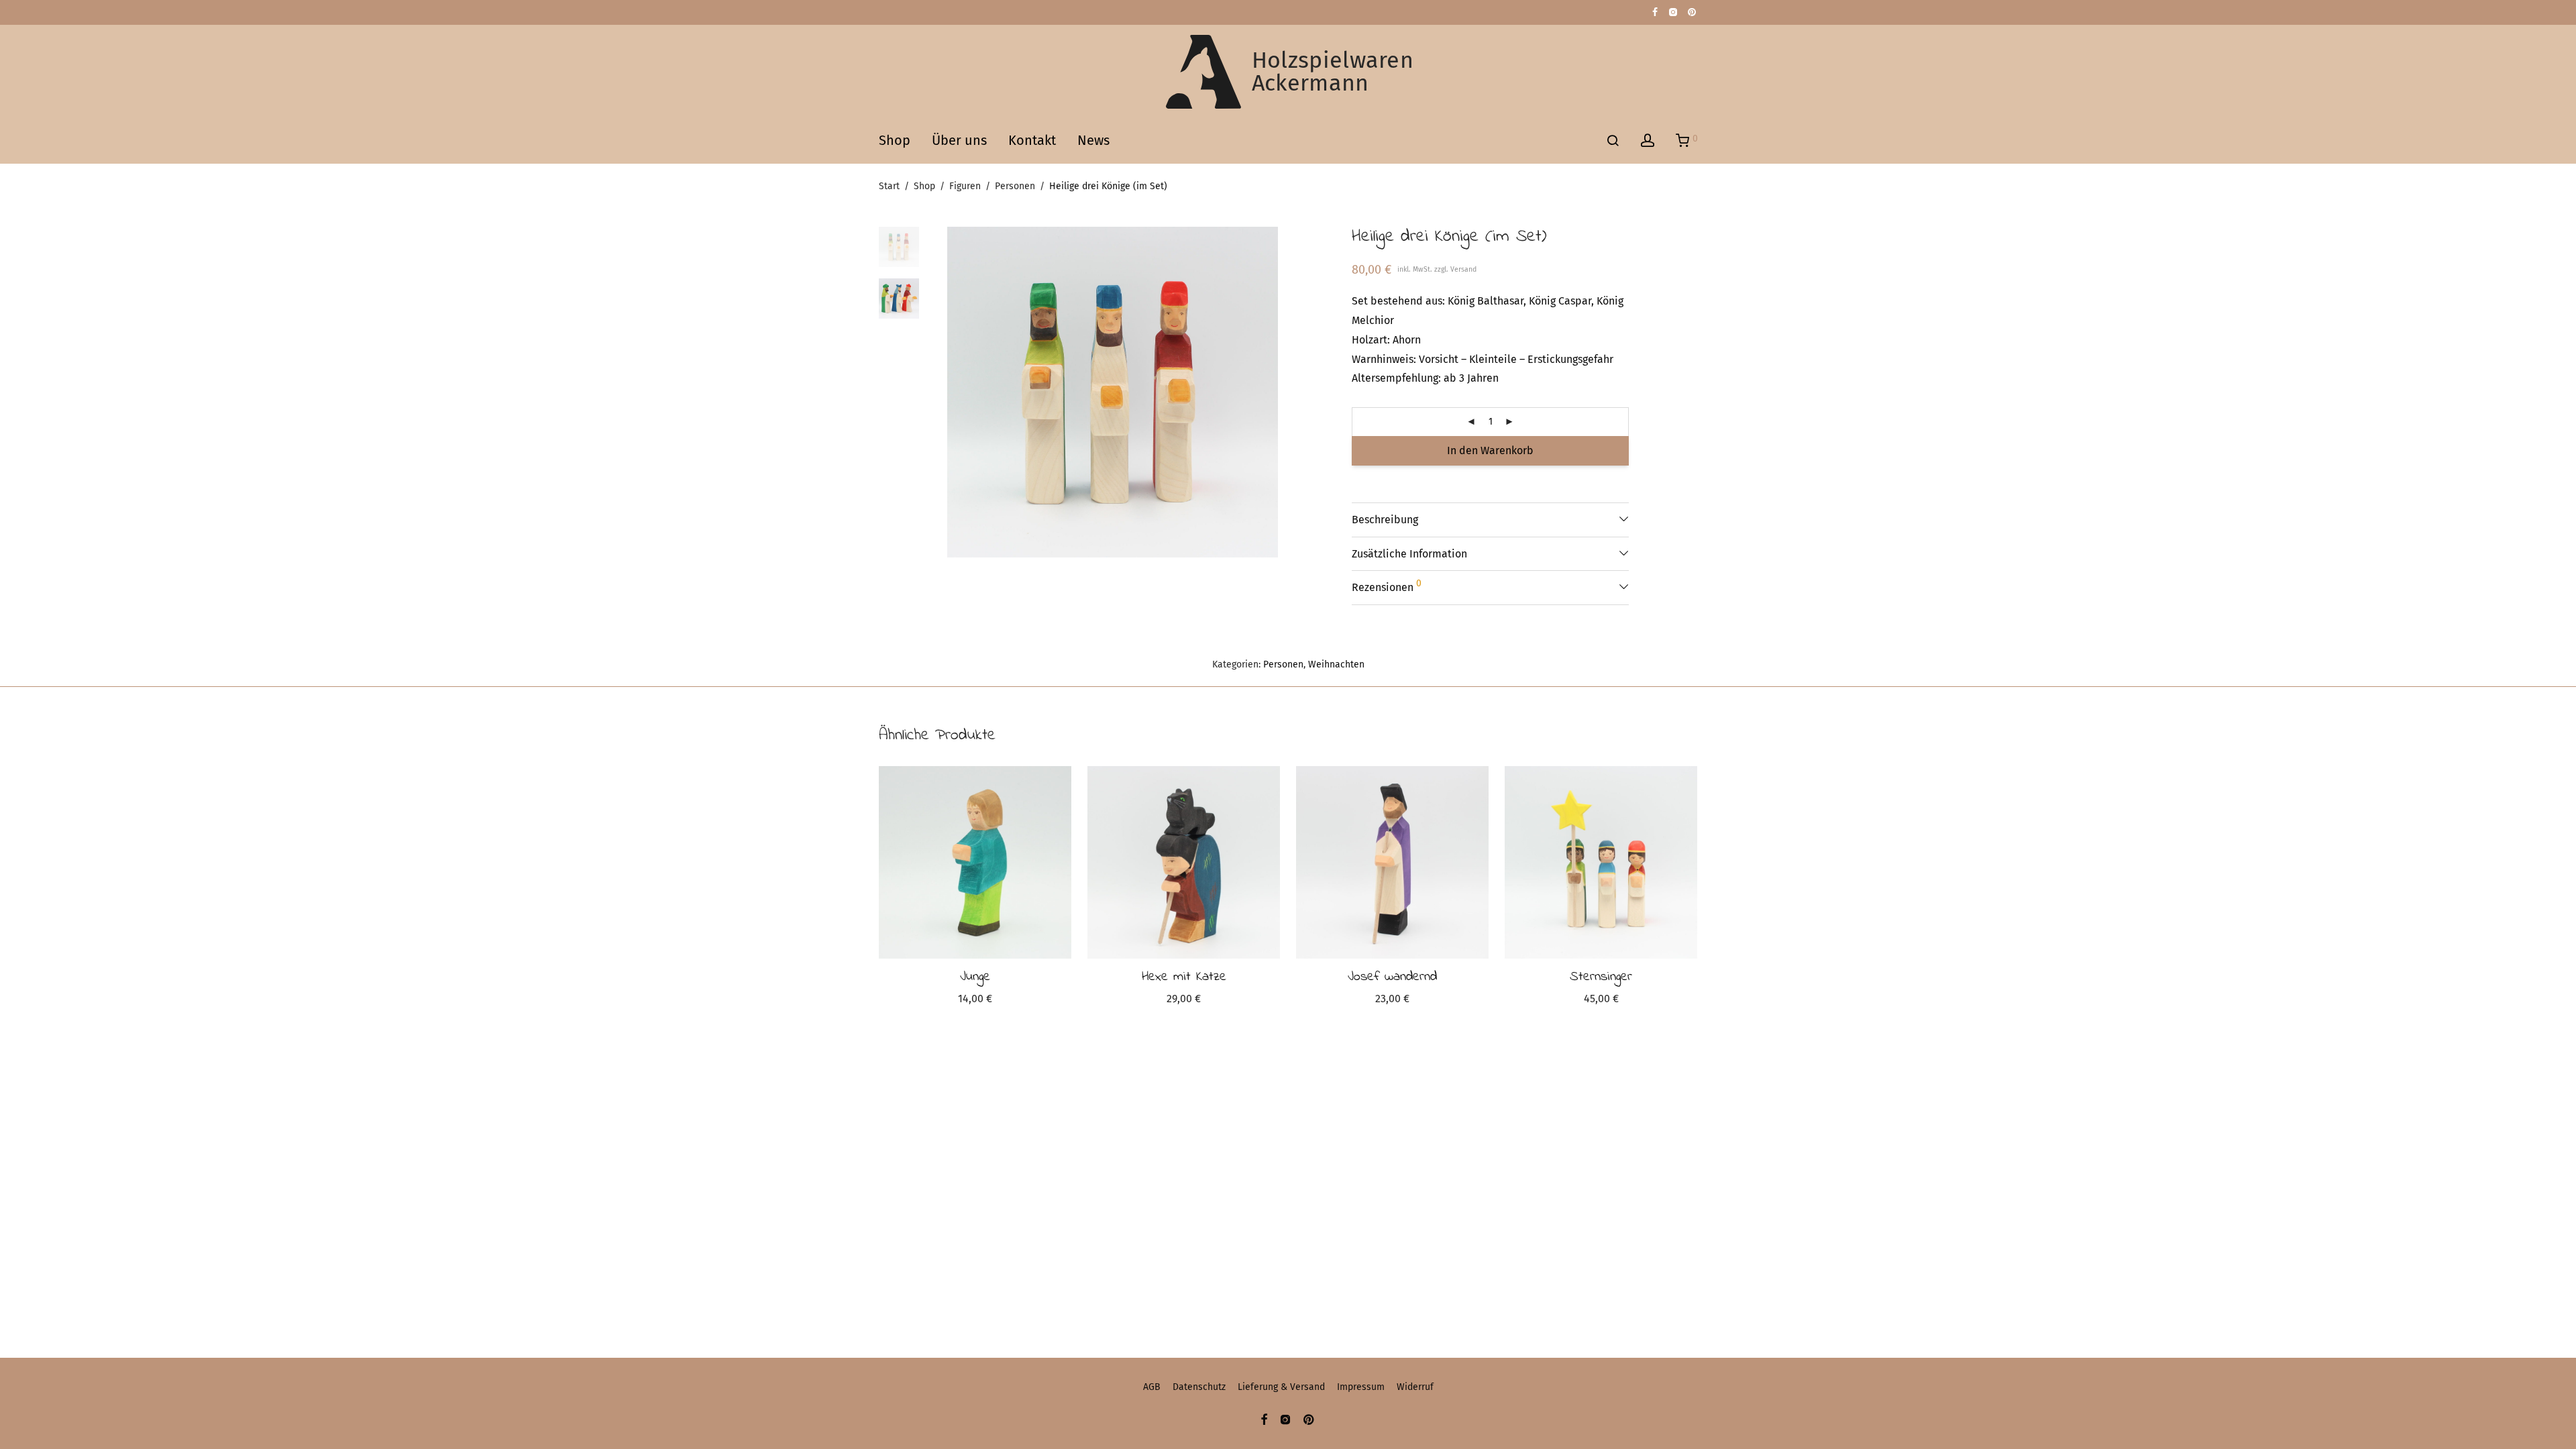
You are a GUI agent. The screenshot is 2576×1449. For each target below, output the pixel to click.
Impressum (1361, 1387)
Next (1271, 392)
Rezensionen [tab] (1387, 586)
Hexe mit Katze (1184, 977)
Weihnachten (1336, 664)
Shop (895, 140)
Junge (975, 977)
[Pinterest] (1693, 12)
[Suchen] (1613, 141)
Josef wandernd (1392, 977)
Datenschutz (1199, 1387)
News (1093, 140)
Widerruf (1415, 1387)
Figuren (965, 186)
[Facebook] (1655, 12)
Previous (955, 392)
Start (889, 186)
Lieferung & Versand (1281, 1387)
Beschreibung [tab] (1385, 520)
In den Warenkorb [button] (975, 1001)
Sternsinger (1601, 977)
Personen (1015, 186)
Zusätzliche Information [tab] (1409, 554)
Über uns (959, 140)
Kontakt (1032, 140)
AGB (1152, 1387)
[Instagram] (1673, 12)
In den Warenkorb (1490, 450)
